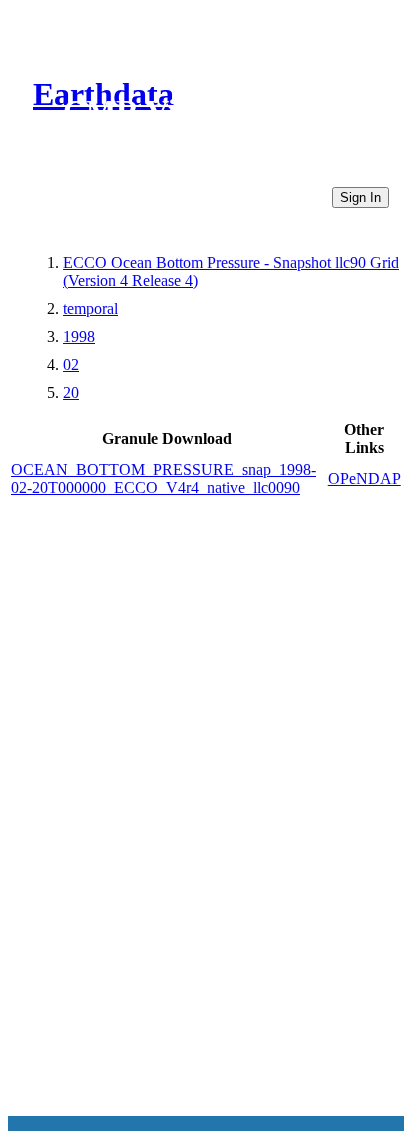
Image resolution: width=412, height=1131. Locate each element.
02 (71, 364)
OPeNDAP (364, 478)
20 (71, 392)
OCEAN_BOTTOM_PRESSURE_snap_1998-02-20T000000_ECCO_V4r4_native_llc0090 (163, 478)
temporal (90, 308)
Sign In (360, 197)
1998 (79, 336)
